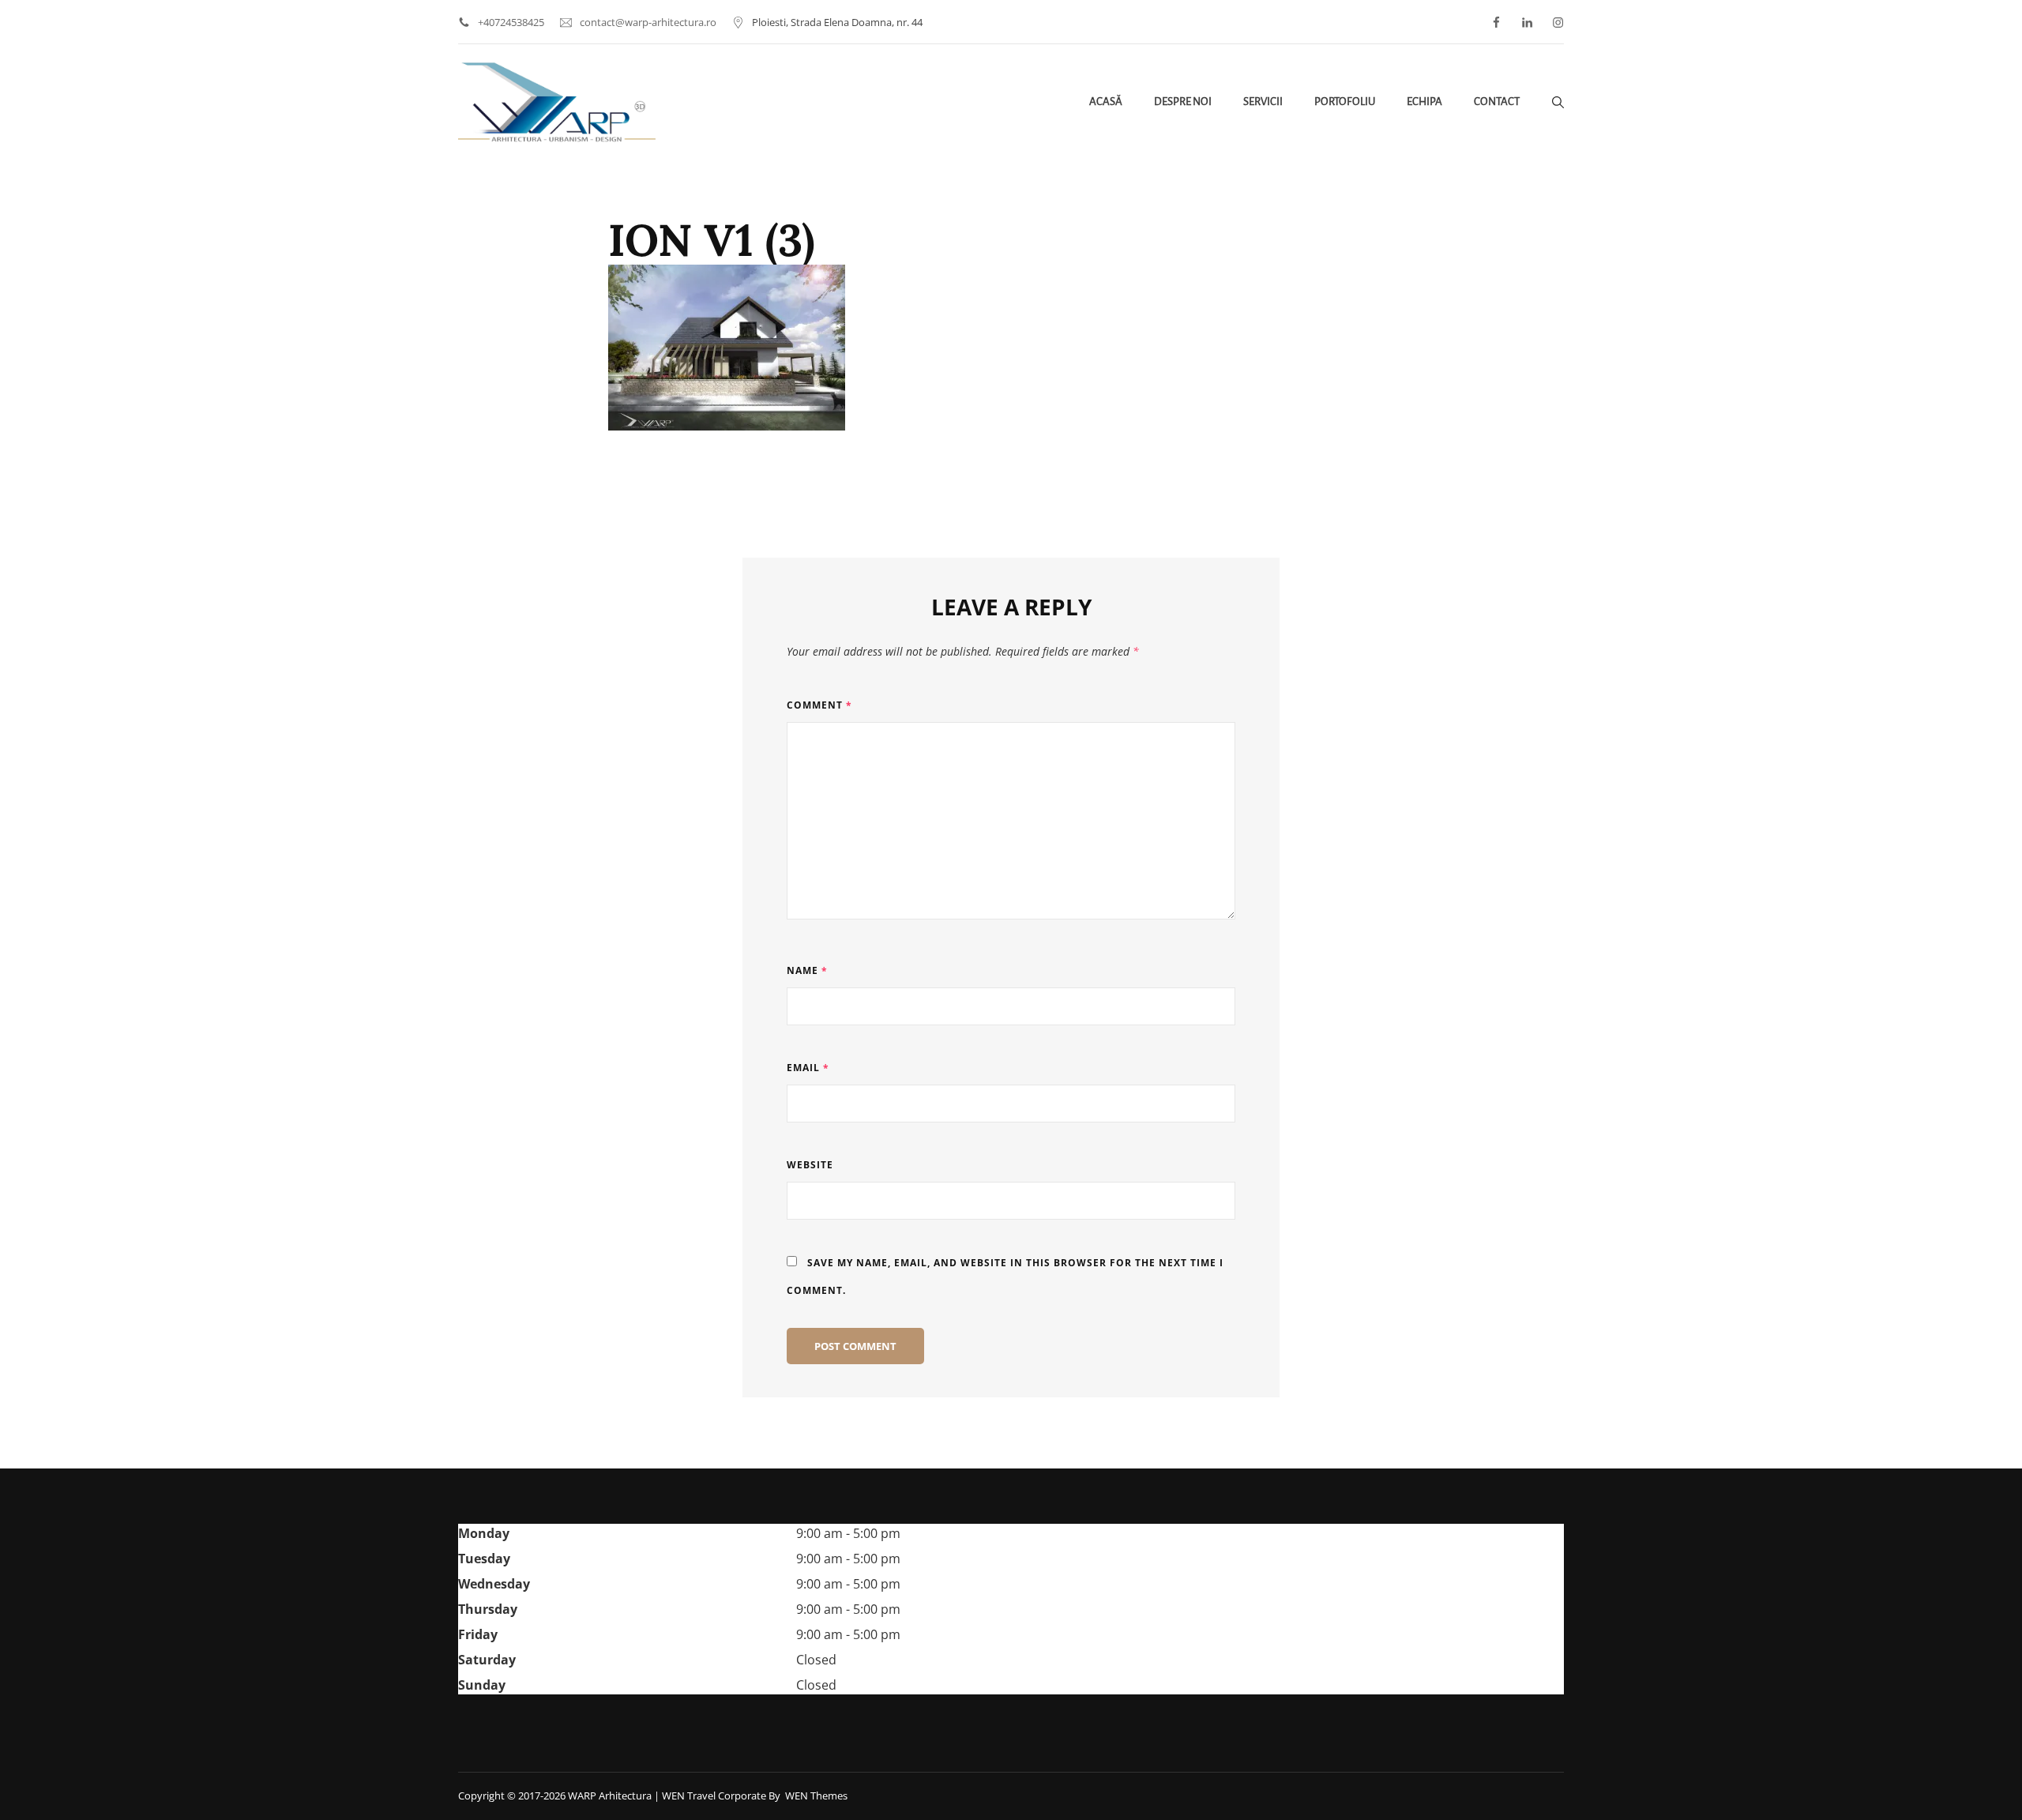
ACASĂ (1106, 102)
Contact (1497, 102)
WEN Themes (816, 1796)
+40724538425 (511, 22)
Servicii (1263, 102)
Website (810, 1165)
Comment (819, 705)
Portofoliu (1345, 102)
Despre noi (1183, 102)
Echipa (1424, 102)
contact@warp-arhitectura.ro (648, 22)
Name (807, 970)
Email (808, 1068)
